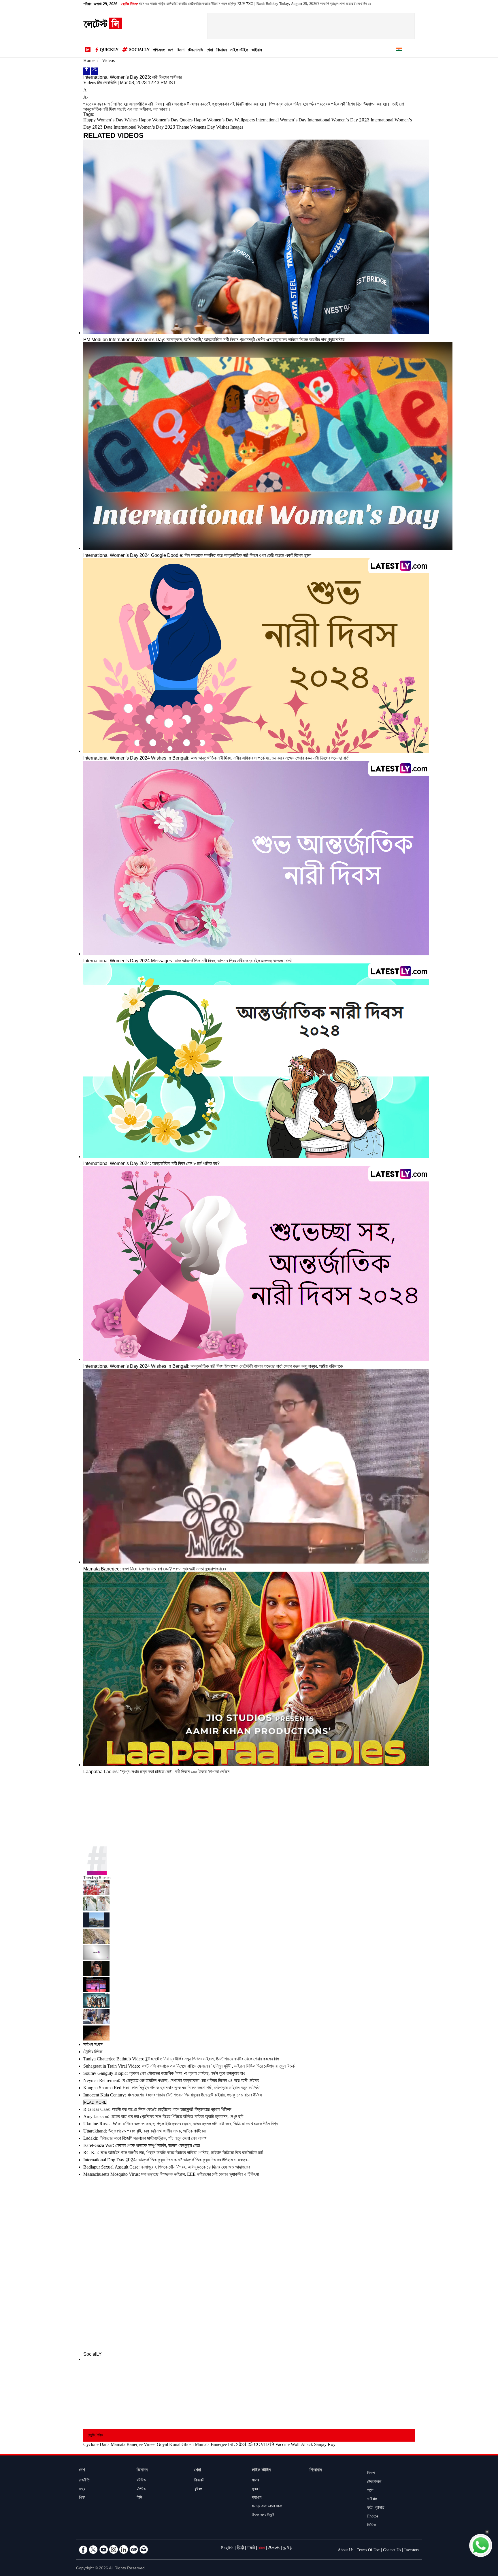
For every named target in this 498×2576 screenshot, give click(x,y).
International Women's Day (281, 121)
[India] (399, 50)
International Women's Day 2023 (338, 121)
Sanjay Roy (325, 2445)
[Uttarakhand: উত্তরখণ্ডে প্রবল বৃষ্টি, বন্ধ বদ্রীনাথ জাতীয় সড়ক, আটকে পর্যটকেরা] (249, 1937)
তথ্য (82, 2489)
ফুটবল (198, 2489)
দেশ (171, 51)
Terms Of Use (368, 2551)
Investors (412, 2551)
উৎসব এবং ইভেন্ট (263, 2515)
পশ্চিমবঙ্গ (159, 51)
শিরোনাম (316, 2471)
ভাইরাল (257, 51)
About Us (346, 2551)
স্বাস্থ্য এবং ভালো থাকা (267, 2507)
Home (89, 61)
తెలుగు (274, 2549)
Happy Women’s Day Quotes (166, 121)
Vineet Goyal (156, 2445)
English (227, 2549)
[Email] (144, 2549)
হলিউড (141, 2489)
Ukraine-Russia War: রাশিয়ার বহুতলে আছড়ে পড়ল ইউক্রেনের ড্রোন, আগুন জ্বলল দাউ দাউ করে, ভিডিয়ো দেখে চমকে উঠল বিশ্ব (180, 2125)
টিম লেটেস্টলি (107, 83)
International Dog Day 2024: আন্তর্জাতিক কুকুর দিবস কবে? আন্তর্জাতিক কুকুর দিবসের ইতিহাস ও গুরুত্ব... (167, 2161)
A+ (86, 91)
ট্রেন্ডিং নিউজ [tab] (93, 2052)
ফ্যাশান (257, 2498)
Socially (139, 50)
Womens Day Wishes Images (217, 128)
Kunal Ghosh (181, 2445)
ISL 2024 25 (240, 2445)
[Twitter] (95, 71)
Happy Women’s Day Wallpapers (224, 121)
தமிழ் (287, 2549)
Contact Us (392, 2551)
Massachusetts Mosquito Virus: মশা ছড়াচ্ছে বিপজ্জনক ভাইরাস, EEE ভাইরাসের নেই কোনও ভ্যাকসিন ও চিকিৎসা (171, 2175)
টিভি (139, 2498)
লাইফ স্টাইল (239, 51)
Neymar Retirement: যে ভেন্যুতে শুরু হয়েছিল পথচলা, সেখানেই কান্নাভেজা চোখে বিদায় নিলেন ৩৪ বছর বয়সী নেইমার (171, 2081)
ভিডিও (371, 2526)
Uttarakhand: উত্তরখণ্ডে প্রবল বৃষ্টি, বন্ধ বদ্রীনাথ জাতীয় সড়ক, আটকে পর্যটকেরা (145, 2132)
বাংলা (262, 2549)
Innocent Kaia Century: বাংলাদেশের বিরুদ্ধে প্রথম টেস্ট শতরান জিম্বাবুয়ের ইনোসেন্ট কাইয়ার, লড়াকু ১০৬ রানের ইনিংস (173, 2096)
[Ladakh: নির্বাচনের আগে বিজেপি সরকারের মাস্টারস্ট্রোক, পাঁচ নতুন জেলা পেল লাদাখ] (249, 1953)
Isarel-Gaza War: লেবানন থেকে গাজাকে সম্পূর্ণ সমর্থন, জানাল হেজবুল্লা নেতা (142, 2146)
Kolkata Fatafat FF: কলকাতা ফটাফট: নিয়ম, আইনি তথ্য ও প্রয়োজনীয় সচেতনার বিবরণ (341, 4)
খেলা (210, 51)
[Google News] (134, 2549)
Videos (108, 61)
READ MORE (95, 2102)
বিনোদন (222, 51)
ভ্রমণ (256, 2489)
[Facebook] (87, 71)
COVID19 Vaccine (272, 2445)
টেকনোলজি (196, 51)
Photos (373, 2517)
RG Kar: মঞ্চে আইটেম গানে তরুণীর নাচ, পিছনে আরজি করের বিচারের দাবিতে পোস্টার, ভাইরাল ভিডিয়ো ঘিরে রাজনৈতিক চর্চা (173, 2153)
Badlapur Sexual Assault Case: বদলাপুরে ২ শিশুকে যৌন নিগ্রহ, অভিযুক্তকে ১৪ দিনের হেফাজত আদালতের (167, 2168)
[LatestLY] (103, 28)
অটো (370, 2491)
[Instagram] (114, 2549)
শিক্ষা (82, 2498)
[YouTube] (103, 2549)
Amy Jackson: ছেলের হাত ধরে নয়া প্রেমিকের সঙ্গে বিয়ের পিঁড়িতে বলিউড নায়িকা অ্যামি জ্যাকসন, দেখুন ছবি (163, 2117)
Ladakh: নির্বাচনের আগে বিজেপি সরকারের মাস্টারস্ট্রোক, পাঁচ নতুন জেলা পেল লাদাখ (145, 2139)
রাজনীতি (84, 2481)
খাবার (255, 2481)
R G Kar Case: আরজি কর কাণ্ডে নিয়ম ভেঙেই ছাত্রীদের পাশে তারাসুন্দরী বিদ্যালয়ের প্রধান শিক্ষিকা (157, 2110)
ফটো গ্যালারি (376, 2508)
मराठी (251, 2549)
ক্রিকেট (199, 2481)
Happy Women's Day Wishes (110, 121)
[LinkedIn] (124, 2549)
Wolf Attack (302, 2445)
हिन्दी (240, 2549)
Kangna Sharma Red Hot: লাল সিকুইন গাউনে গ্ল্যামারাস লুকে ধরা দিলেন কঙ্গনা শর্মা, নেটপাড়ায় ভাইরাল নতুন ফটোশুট (171, 2089)
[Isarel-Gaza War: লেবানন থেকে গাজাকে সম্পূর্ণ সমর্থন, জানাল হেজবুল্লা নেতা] (249, 1969)
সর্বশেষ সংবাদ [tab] (93, 2045)
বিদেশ (181, 51)
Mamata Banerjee (127, 2445)
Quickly (109, 50)
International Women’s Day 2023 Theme (151, 128)
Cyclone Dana (96, 2445)
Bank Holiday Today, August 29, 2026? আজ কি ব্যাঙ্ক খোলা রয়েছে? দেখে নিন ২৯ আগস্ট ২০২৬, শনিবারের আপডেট (206, 4)
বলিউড (141, 2481)
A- (86, 98)
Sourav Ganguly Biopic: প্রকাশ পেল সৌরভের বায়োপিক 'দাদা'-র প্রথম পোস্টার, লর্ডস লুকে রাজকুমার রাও (164, 2074)
